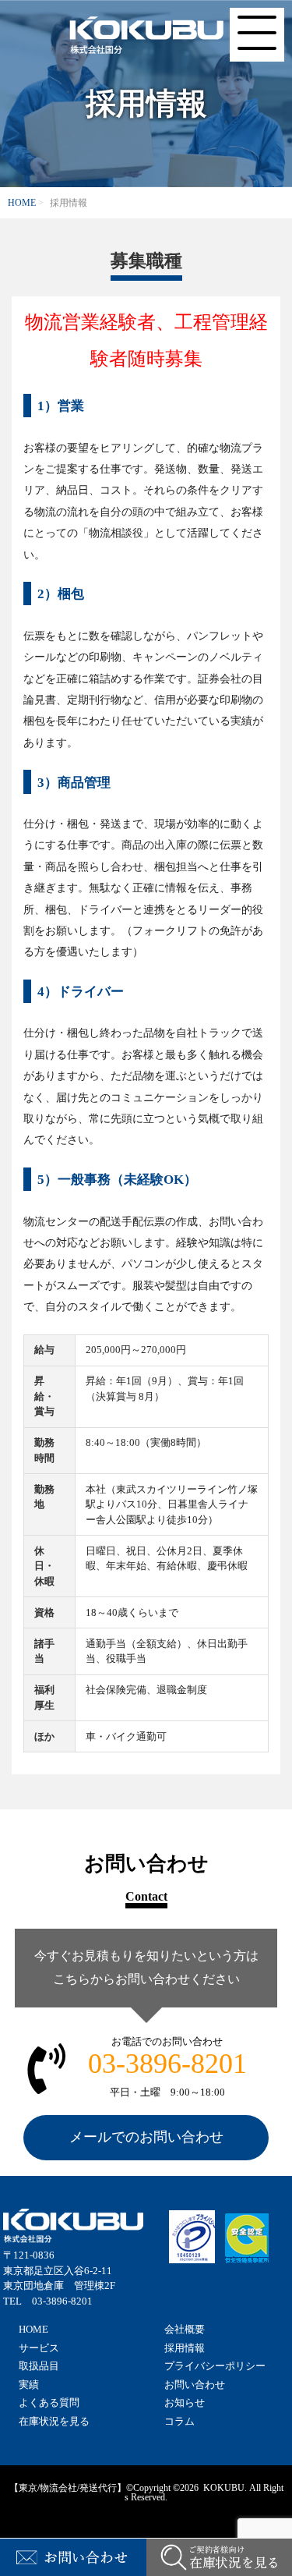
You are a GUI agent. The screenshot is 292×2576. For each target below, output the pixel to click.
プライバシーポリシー (215, 2366)
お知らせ (185, 2402)
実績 (29, 2385)
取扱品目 (39, 2366)
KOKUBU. (224, 2488)
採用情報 (185, 2348)
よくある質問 (49, 2402)
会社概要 (185, 2329)
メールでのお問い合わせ (146, 2137)
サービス (39, 2348)
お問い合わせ (195, 2385)
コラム (179, 2421)
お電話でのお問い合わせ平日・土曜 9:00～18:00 (167, 2067)
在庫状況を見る (54, 2421)
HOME (22, 203)
